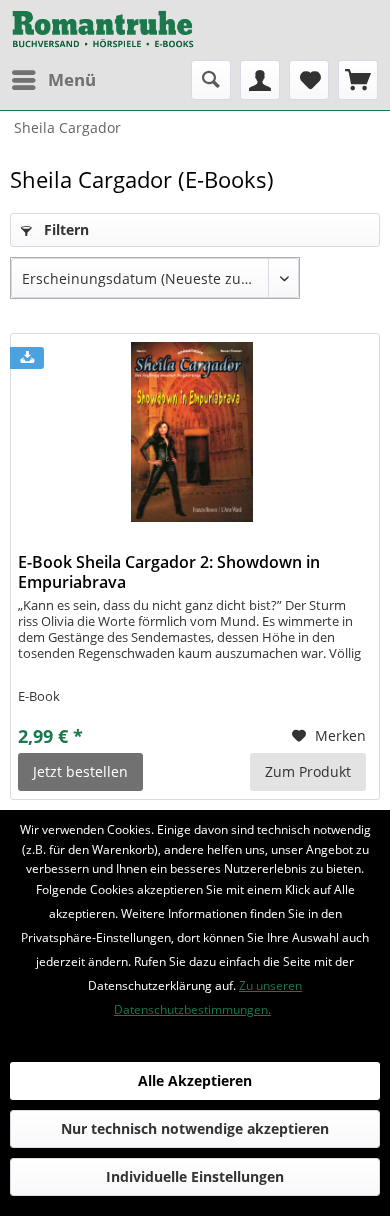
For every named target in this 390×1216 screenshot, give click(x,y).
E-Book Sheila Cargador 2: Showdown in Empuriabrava (169, 572)
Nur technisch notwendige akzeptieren (195, 1128)
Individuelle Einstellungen (195, 1176)
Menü (72, 79)
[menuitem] (53, 80)
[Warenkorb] (358, 80)
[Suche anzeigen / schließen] (211, 80)
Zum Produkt (308, 771)
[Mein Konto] (260, 80)
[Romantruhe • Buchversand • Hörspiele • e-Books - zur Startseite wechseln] (103, 30)
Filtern (64, 229)
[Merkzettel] (309, 80)
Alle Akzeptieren (195, 1080)
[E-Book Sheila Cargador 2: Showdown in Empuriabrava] (192, 432)
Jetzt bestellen (80, 771)
